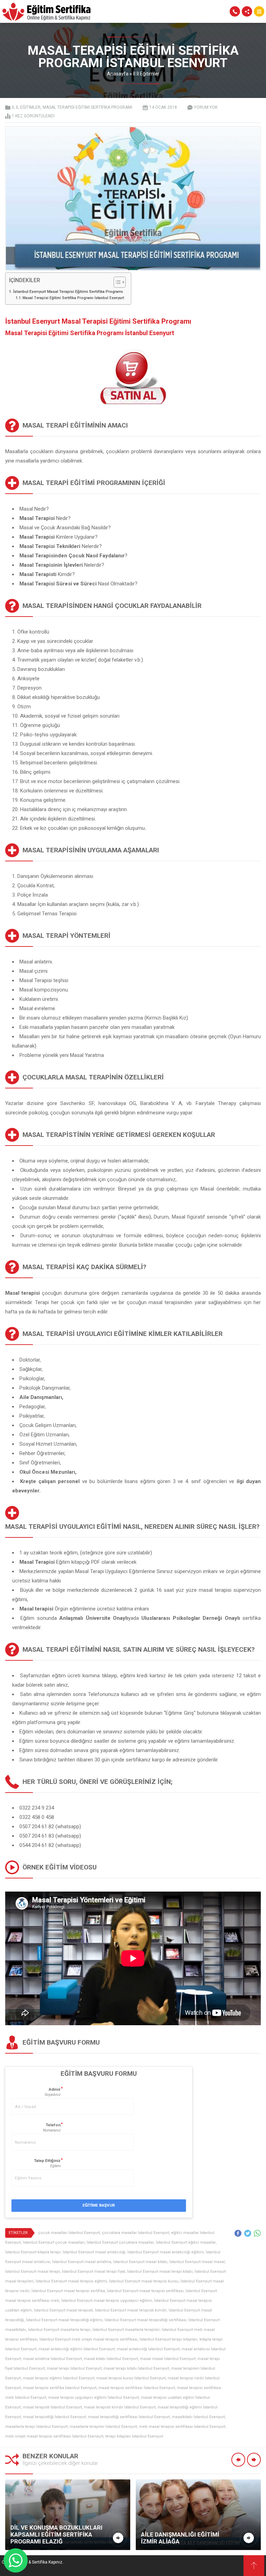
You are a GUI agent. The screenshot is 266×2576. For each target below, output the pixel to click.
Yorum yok (206, 107)
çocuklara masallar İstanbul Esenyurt (135, 2233)
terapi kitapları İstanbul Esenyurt (134, 2436)
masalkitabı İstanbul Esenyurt (198, 2417)
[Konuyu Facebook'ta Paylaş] (238, 2233)
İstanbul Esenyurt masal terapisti (63, 2310)
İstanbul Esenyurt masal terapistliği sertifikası (145, 2320)
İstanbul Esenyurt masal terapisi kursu (144, 2281)
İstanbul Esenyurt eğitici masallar (186, 2242)
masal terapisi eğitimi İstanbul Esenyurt (59, 2378)
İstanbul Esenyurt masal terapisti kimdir (131, 2310)
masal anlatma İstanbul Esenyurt (52, 2359)
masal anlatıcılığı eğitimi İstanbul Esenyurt (77, 2349)
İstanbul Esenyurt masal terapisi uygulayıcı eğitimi (107, 2301)
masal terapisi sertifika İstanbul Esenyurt (60, 2388)
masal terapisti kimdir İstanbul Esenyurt (120, 2407)
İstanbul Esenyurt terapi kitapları (169, 2339)
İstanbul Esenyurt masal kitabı (140, 2262)
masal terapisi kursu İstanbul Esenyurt (131, 2378)
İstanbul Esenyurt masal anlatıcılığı (94, 2252)
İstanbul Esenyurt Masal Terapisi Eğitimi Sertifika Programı (68, 291)
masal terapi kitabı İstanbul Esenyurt (136, 2368)
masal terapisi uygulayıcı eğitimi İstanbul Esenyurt (94, 2398)
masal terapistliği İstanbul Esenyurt (54, 2417)
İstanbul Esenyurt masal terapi (33, 2272)
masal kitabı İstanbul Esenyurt (111, 2359)
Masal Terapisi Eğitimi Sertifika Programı (87, 107)
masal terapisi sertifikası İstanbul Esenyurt (137, 2388)
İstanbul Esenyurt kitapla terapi (33, 2252)
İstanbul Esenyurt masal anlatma (82, 2262)
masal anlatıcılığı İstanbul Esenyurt (148, 2349)
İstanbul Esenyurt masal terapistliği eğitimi (64, 2320)
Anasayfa (118, 74)
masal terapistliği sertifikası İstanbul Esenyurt (129, 2417)
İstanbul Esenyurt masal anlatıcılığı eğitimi (166, 2252)
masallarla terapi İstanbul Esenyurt (36, 2427)
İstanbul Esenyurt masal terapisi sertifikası (145, 2291)
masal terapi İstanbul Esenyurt (74, 2368)
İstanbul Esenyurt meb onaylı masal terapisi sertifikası (88, 2339)
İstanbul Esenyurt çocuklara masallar (120, 2242)
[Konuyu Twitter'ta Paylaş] (248, 2233)
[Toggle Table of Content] (116, 282)
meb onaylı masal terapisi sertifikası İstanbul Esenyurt (54, 2436)
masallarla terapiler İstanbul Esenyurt (103, 2427)
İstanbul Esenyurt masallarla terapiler (126, 2330)
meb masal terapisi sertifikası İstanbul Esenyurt (182, 2427)
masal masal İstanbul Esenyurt (168, 2359)
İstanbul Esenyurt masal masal (197, 2262)
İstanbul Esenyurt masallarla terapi (59, 2330)
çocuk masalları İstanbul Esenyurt (69, 2233)
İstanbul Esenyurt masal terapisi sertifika (68, 2291)
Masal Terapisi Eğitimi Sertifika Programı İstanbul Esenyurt (73, 298)
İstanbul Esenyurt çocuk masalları (54, 2242)
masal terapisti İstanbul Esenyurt (52, 2407)
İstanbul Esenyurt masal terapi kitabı (160, 2272)
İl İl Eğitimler (146, 74)
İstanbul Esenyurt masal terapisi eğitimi (71, 2281)
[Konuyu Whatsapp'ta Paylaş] (257, 2233)
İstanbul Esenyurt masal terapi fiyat (94, 2272)
